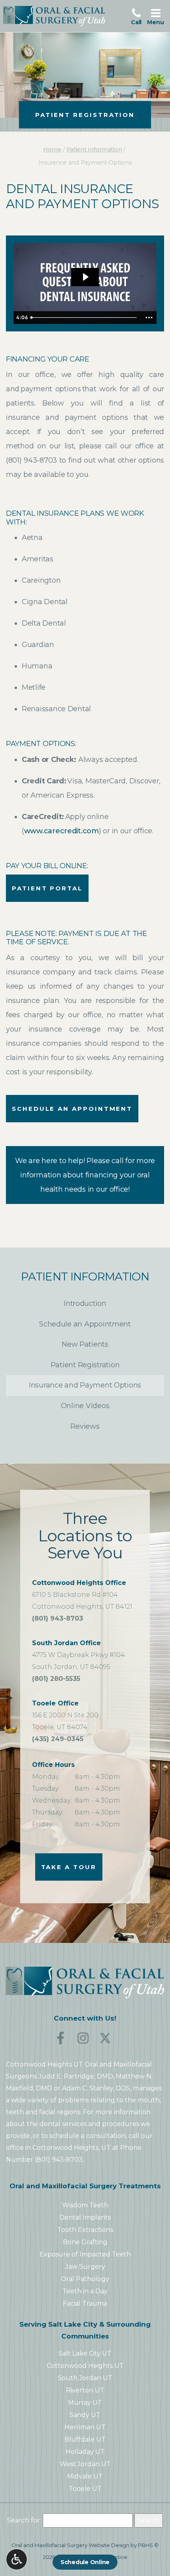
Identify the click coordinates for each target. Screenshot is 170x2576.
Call (138, 16)
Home (52, 149)
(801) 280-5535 (56, 1680)
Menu (157, 16)
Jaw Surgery (85, 2267)
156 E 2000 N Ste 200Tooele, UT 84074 (65, 1715)
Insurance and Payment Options (85, 1385)
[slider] (84, 318)
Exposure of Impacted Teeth (85, 2254)
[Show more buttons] (149, 318)
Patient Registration (85, 1365)
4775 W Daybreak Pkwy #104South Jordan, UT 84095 (78, 1655)
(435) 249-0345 (58, 1740)
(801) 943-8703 (31, 460)
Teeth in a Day (85, 2291)
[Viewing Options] (17, 2559)
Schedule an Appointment (72, 1109)
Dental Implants (85, 2217)
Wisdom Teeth (85, 2205)
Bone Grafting (85, 2242)
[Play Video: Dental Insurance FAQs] (85, 277)
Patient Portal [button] (47, 888)
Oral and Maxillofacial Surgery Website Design (70, 2545)
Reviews (85, 1426)
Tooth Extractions (85, 2230)
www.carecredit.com (61, 831)
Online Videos (85, 1406)
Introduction (85, 1303)
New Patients (85, 1344)
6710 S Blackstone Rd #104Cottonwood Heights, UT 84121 (82, 1595)
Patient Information (94, 149)
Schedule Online (85, 2562)
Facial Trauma (85, 2303)
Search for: (24, 2520)
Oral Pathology (85, 2279)
